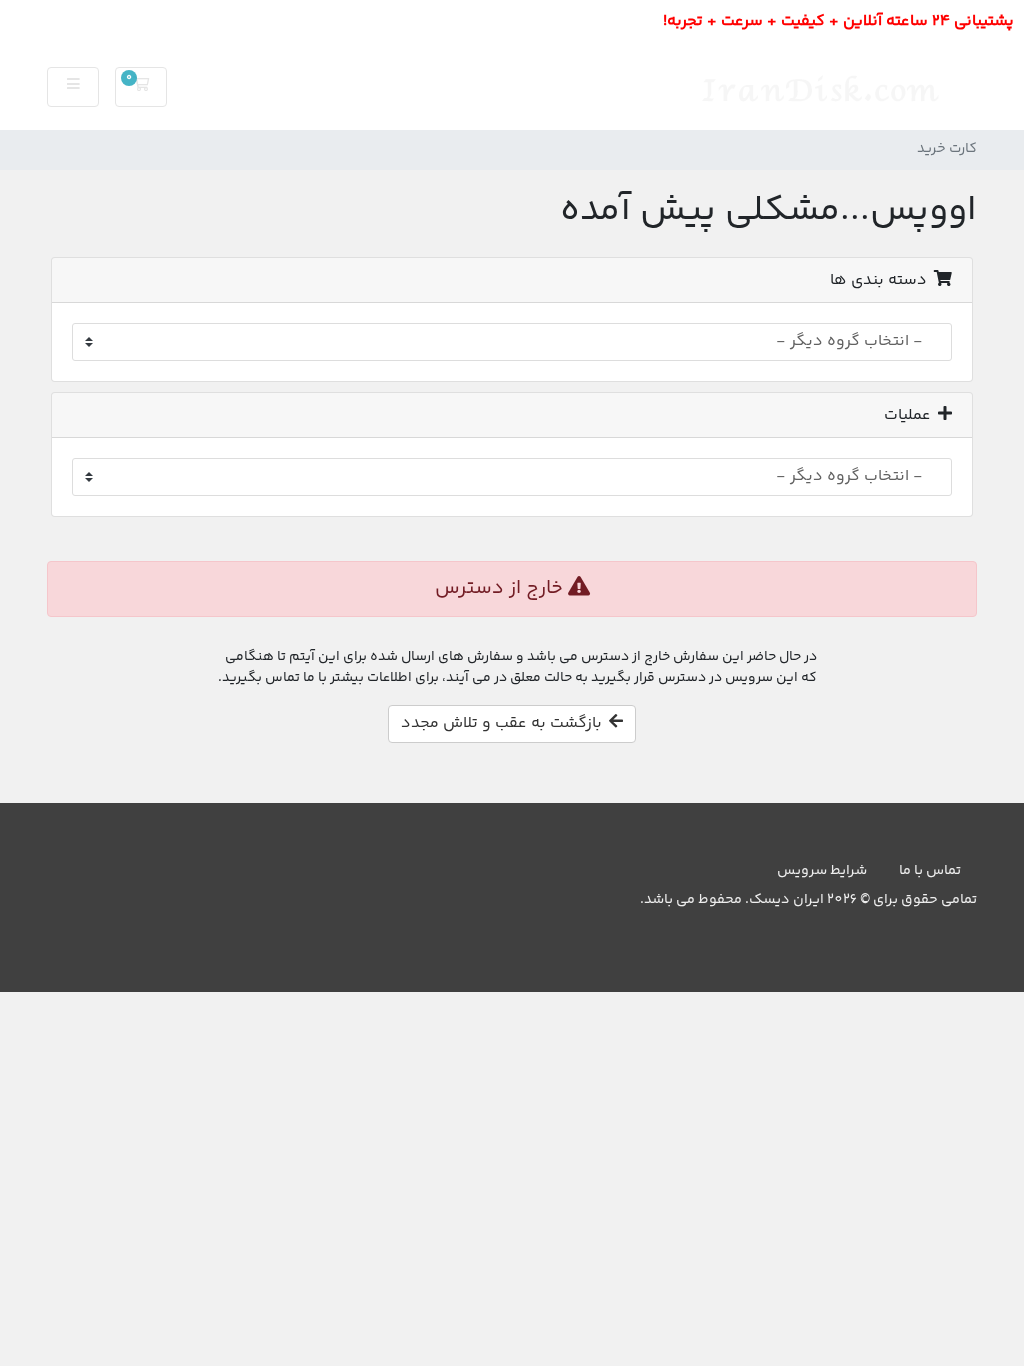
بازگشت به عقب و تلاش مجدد (505, 723)
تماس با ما (930, 871)
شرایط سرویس (822, 871)
